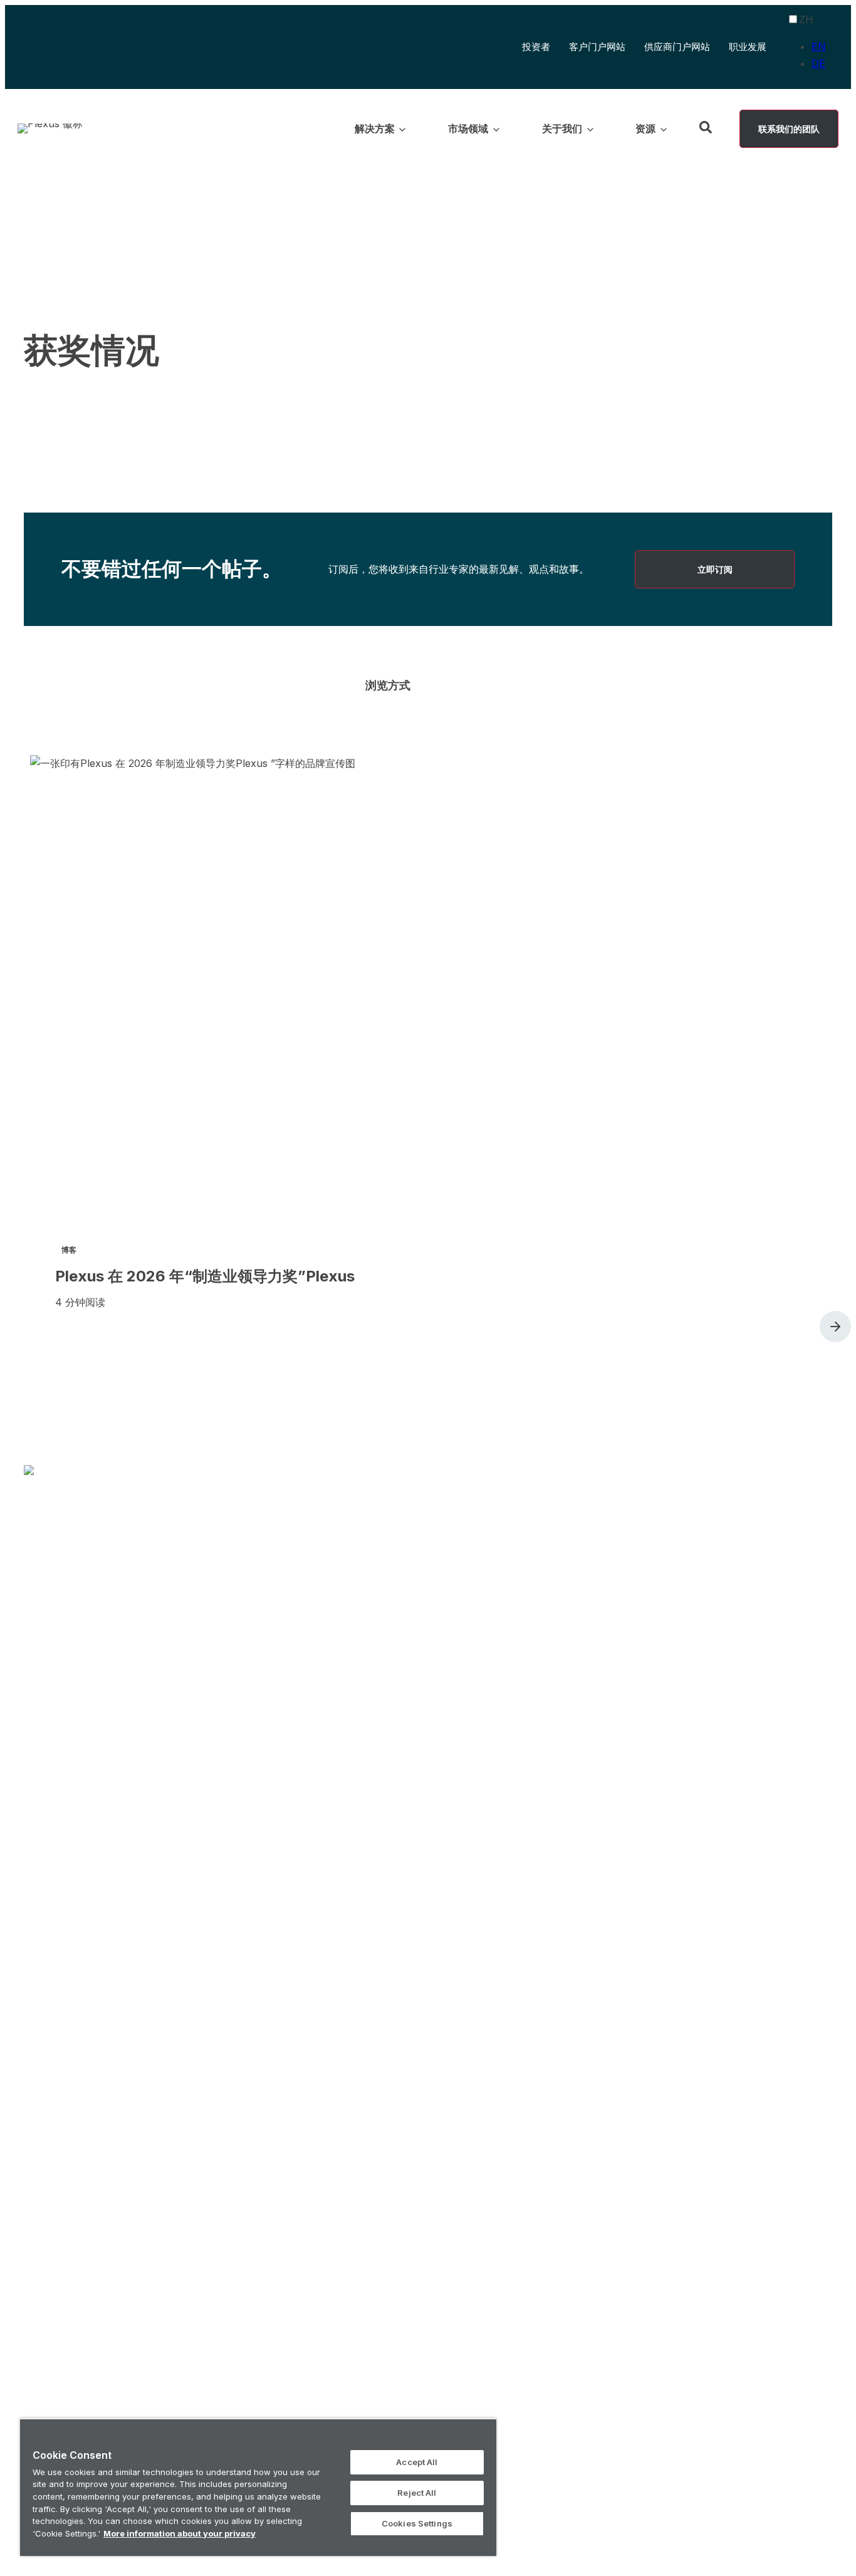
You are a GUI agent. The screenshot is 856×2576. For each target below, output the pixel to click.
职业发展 (748, 47)
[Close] (484, 2433)
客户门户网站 (597, 48)
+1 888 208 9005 (584, 2489)
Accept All (417, 2462)
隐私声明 (498, 2525)
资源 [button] (645, 128)
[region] (258, 2487)
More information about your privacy (180, 2533)
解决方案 (301, 1934)
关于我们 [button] (562, 128)
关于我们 (456, 1934)
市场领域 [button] (468, 128)
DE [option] (818, 63)
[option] (819, 47)
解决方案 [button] (375, 128)
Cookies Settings (417, 2523)
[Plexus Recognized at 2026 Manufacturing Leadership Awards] (441, 1077)
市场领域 (378, 1934)
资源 (524, 1934)
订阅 (659, 1934)
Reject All (417, 2493)
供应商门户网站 (677, 47)
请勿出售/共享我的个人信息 (583, 2525)
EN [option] (819, 46)
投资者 (536, 48)
